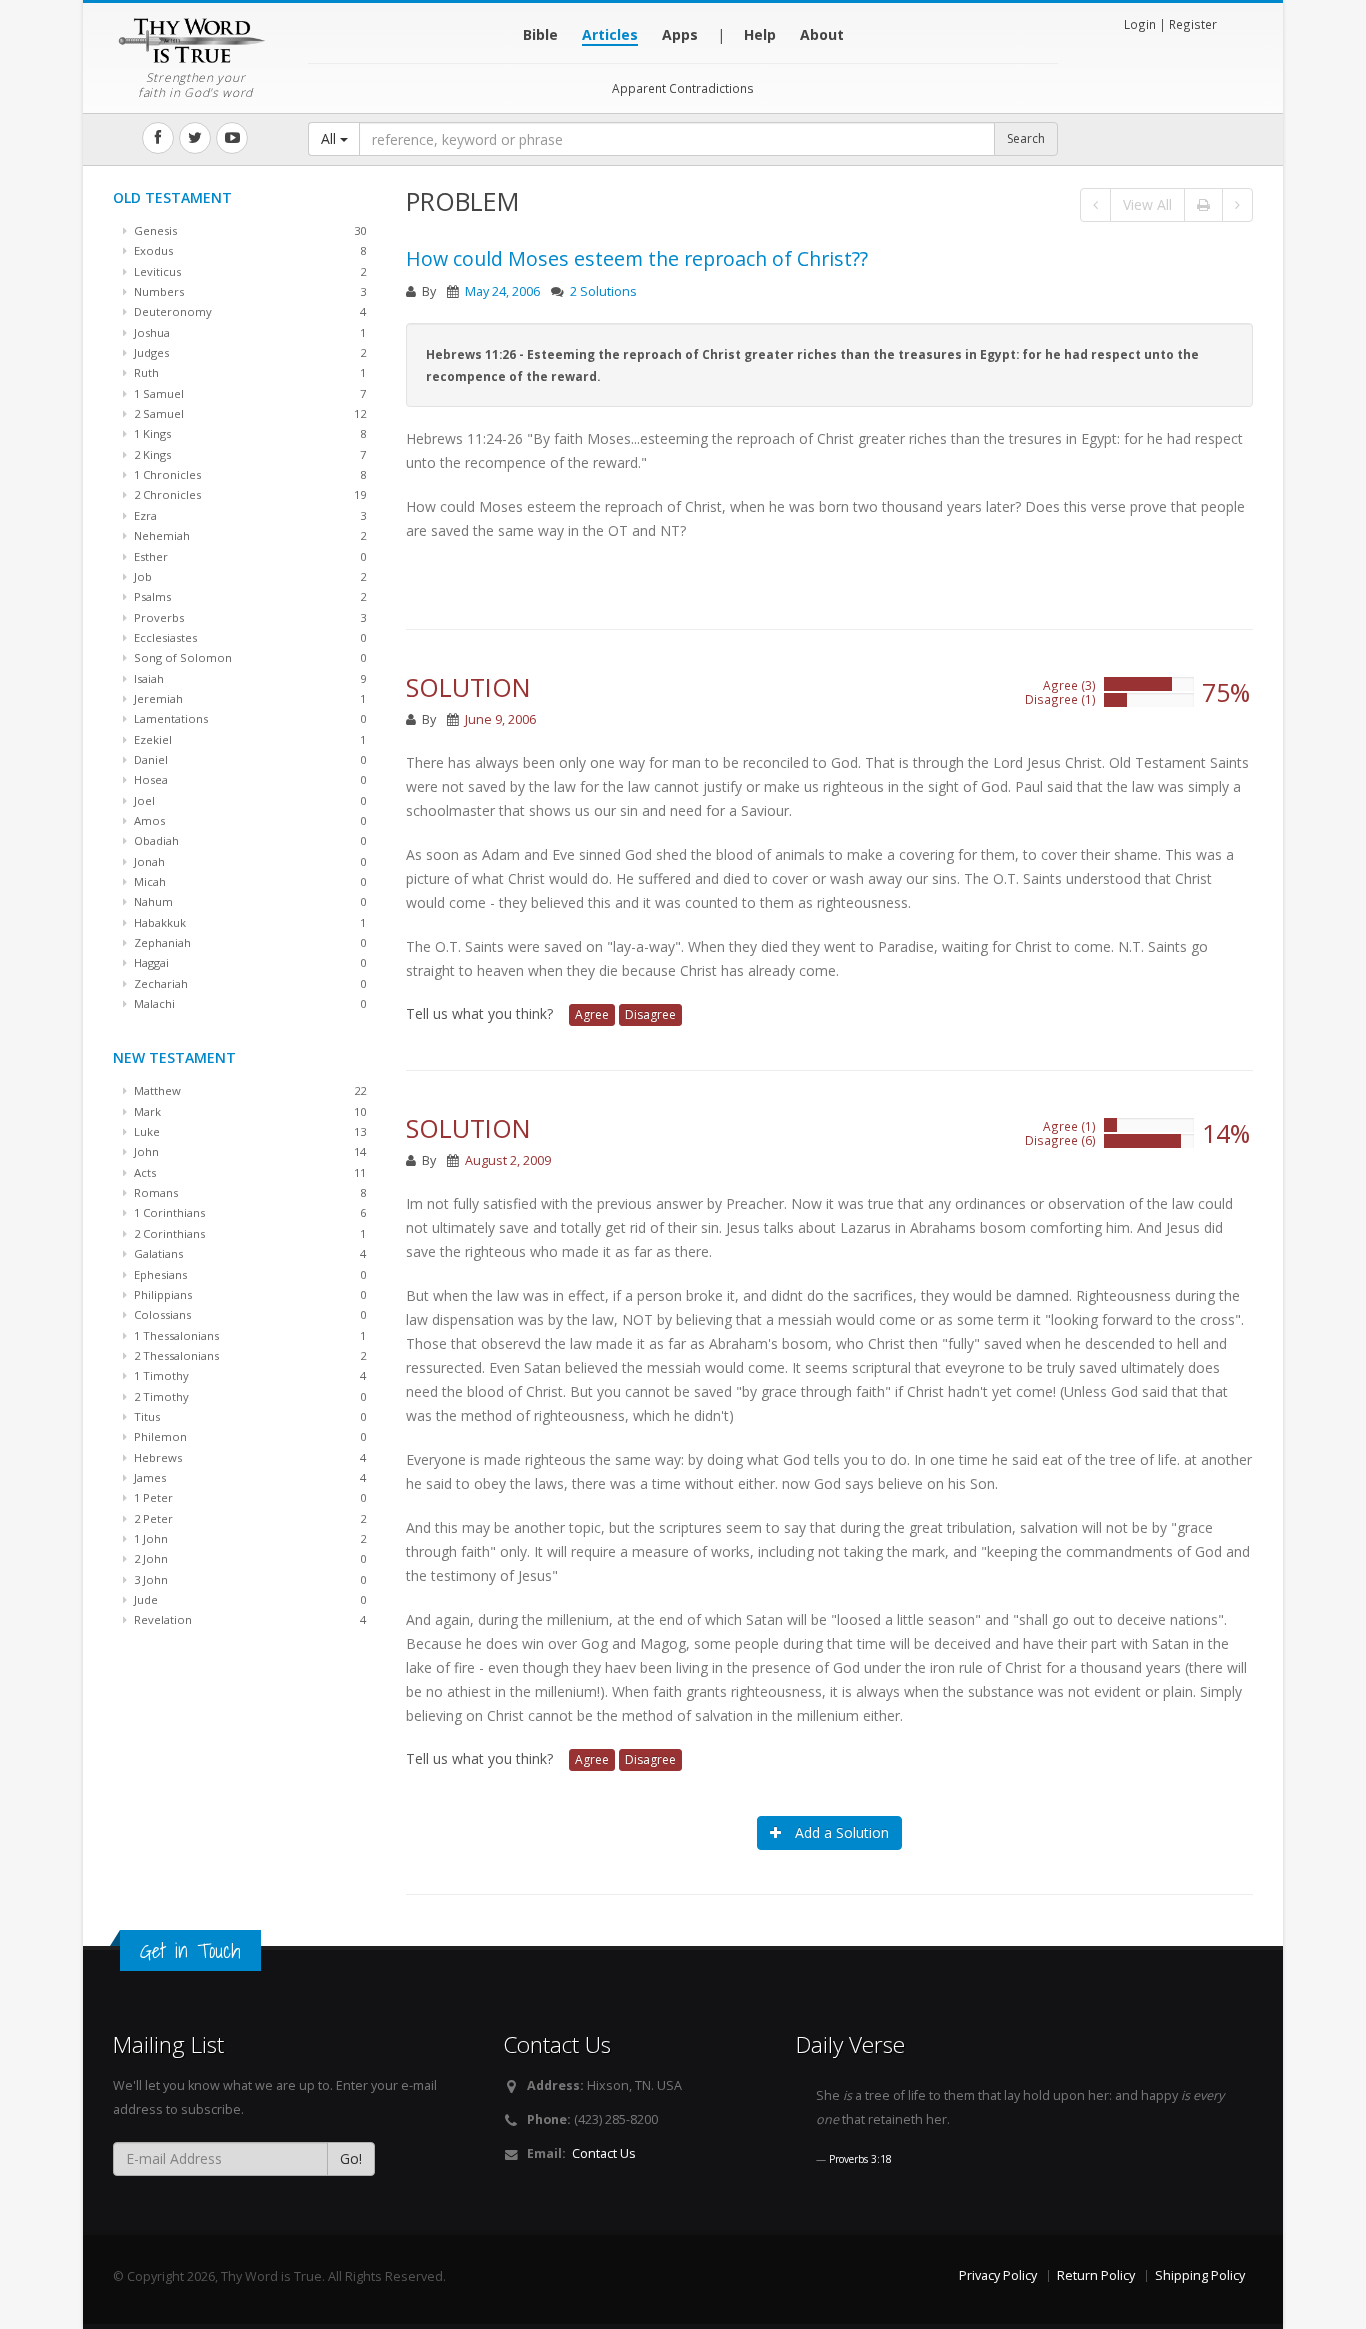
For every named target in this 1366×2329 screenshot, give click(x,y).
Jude (248, 1599)
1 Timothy (248, 1375)
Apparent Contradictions (683, 88)
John (248, 1151)
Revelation (248, 1619)
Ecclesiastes (248, 637)
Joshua (248, 332)
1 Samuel (248, 393)
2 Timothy (248, 1396)
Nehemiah (248, 535)
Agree (592, 1014)
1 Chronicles (248, 474)
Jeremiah (248, 698)
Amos (248, 820)
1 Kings (248, 433)
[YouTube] (232, 138)
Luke (248, 1131)
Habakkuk (248, 922)
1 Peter (248, 1497)
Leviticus (248, 271)
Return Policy (1096, 2275)
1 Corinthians (248, 1212)
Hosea (248, 779)
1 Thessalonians (248, 1335)
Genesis (248, 230)
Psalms (248, 596)
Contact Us (604, 2153)
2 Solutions (603, 291)
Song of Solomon (248, 657)
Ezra (248, 515)
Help (760, 34)
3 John (248, 1579)
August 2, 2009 (508, 1160)
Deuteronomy (248, 311)
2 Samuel (248, 413)
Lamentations (248, 718)
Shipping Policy (1200, 2275)
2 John (248, 1558)
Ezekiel (248, 739)
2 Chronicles (248, 494)
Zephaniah (248, 942)
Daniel (248, 759)
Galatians (248, 1253)
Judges (248, 352)
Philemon (248, 1436)
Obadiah (248, 840)
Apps (680, 34)
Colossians (248, 1314)
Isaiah (248, 678)
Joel (248, 800)
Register (1193, 24)
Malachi (248, 1003)
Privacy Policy (998, 2275)
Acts (248, 1172)
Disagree (650, 1014)
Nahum (248, 901)
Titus (248, 1416)
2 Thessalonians (248, 1355)
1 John (248, 1538)
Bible (540, 34)
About (822, 34)
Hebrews (248, 1457)
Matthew (248, 1090)
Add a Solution (840, 1832)
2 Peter (248, 1518)
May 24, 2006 (502, 291)
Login (1140, 24)
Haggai (248, 962)
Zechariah (248, 983)
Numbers (248, 291)
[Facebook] (158, 138)
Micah (248, 881)
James (248, 1477)
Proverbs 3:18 (860, 2159)
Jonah (248, 861)
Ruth (248, 372)
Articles (610, 34)
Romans (248, 1192)
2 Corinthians (248, 1233)
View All (1147, 204)
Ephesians (248, 1274)
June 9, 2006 (500, 719)
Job (248, 576)
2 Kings (248, 454)
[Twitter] (195, 138)
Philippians (248, 1294)
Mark (248, 1111)
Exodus (248, 250)
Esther (248, 556)
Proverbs (248, 617)
